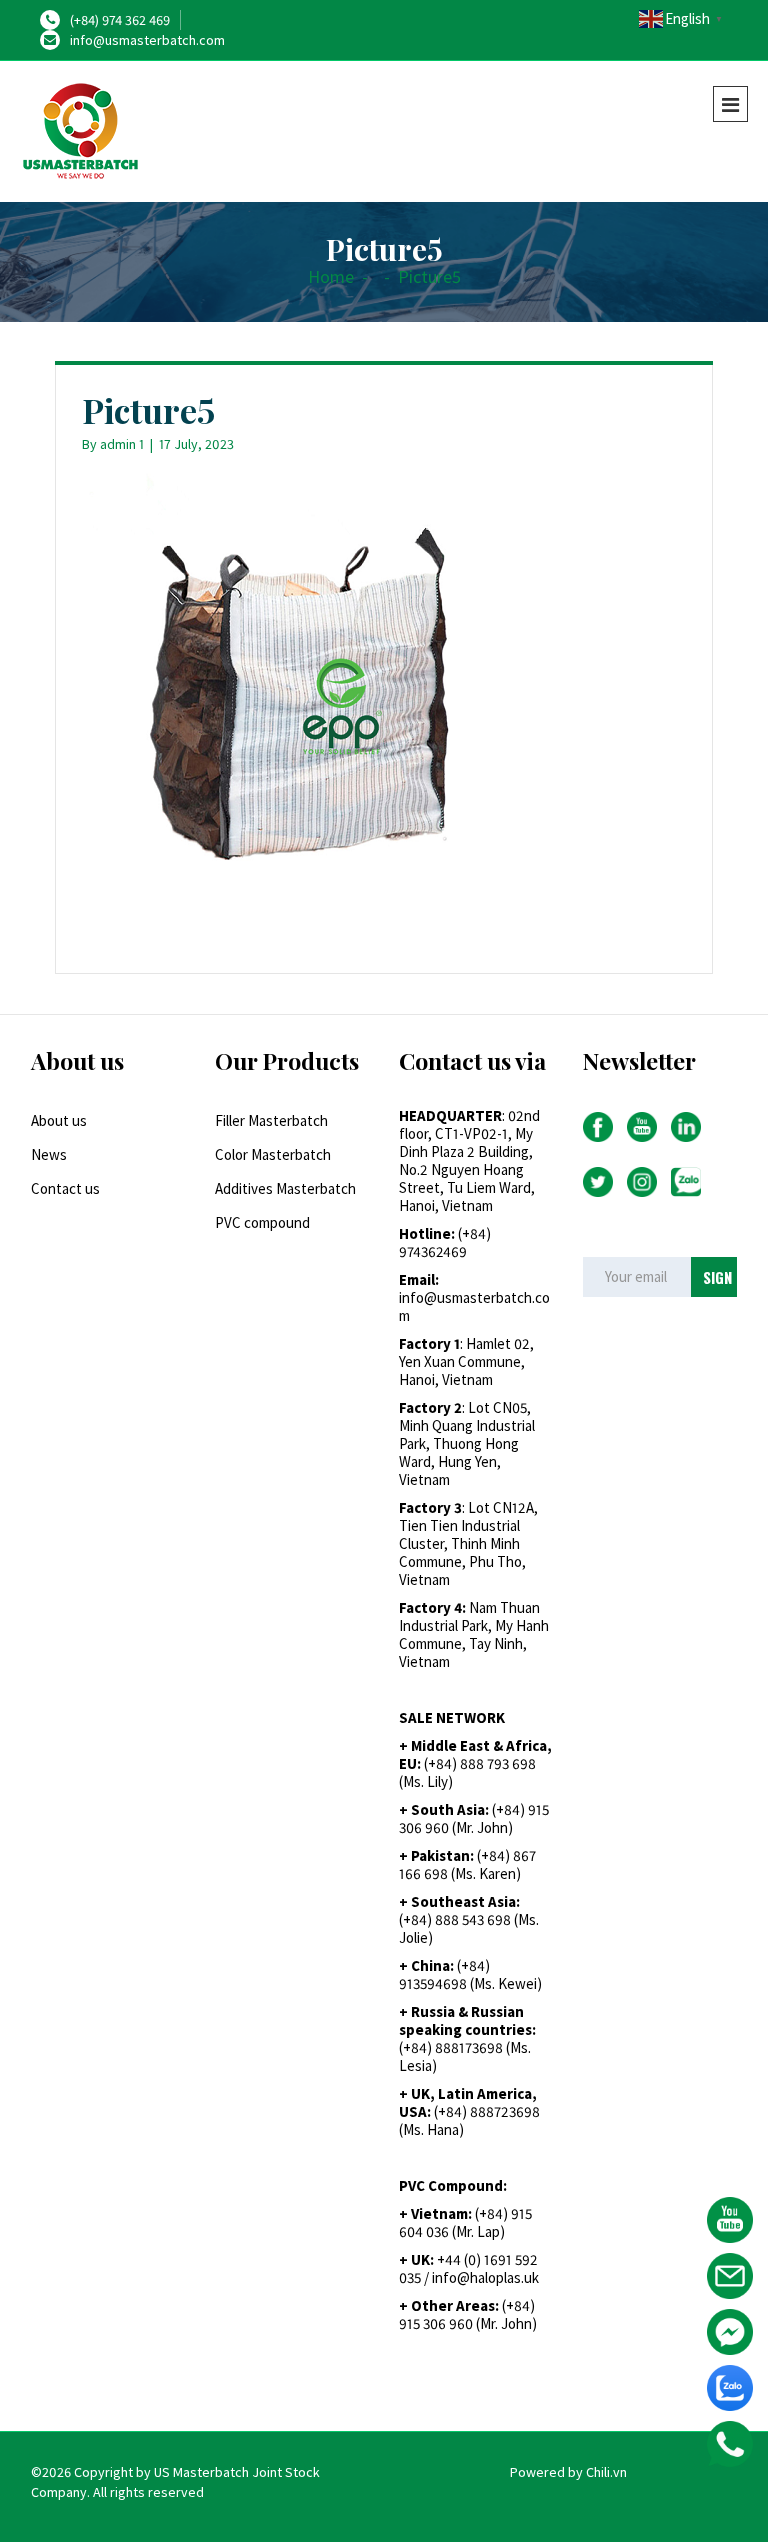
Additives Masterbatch (285, 1188)
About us (59, 1120)
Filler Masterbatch (271, 1120)
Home (331, 276)
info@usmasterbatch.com (147, 40)
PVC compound (262, 1222)
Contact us (65, 1188)
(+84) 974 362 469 (120, 20)
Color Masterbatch (273, 1154)
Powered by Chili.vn (568, 2472)
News (49, 1154)
